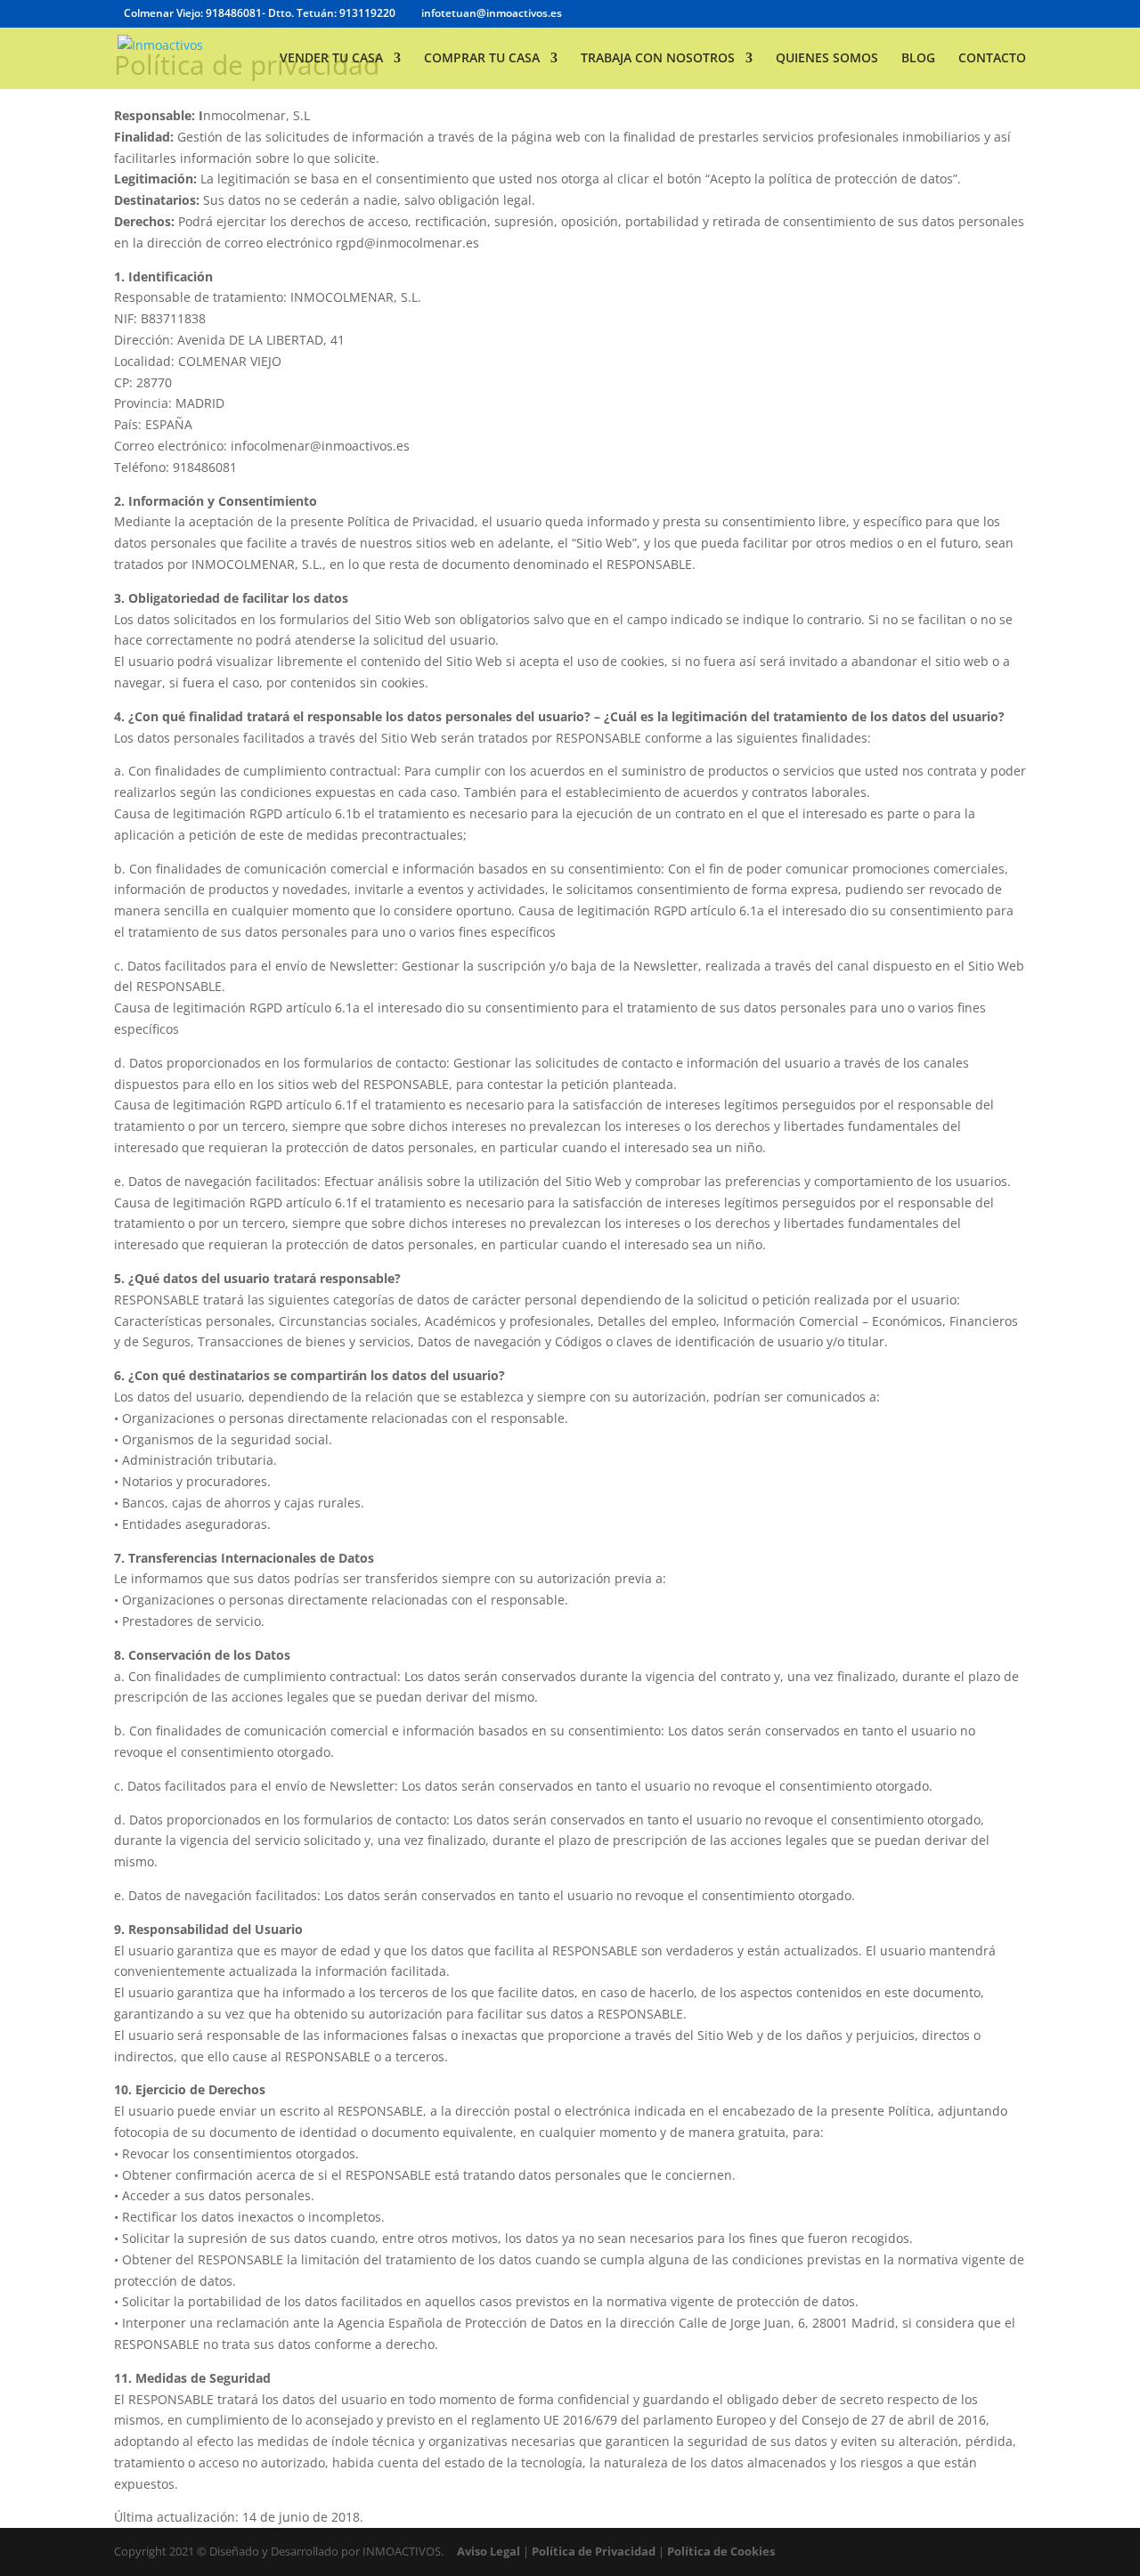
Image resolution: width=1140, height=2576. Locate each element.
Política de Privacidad (594, 2551)
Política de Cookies (721, 2551)
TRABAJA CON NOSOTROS (658, 59)
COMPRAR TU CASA (482, 59)
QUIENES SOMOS (827, 59)
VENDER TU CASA (331, 59)
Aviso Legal (489, 2551)
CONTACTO (992, 59)
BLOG (918, 59)
